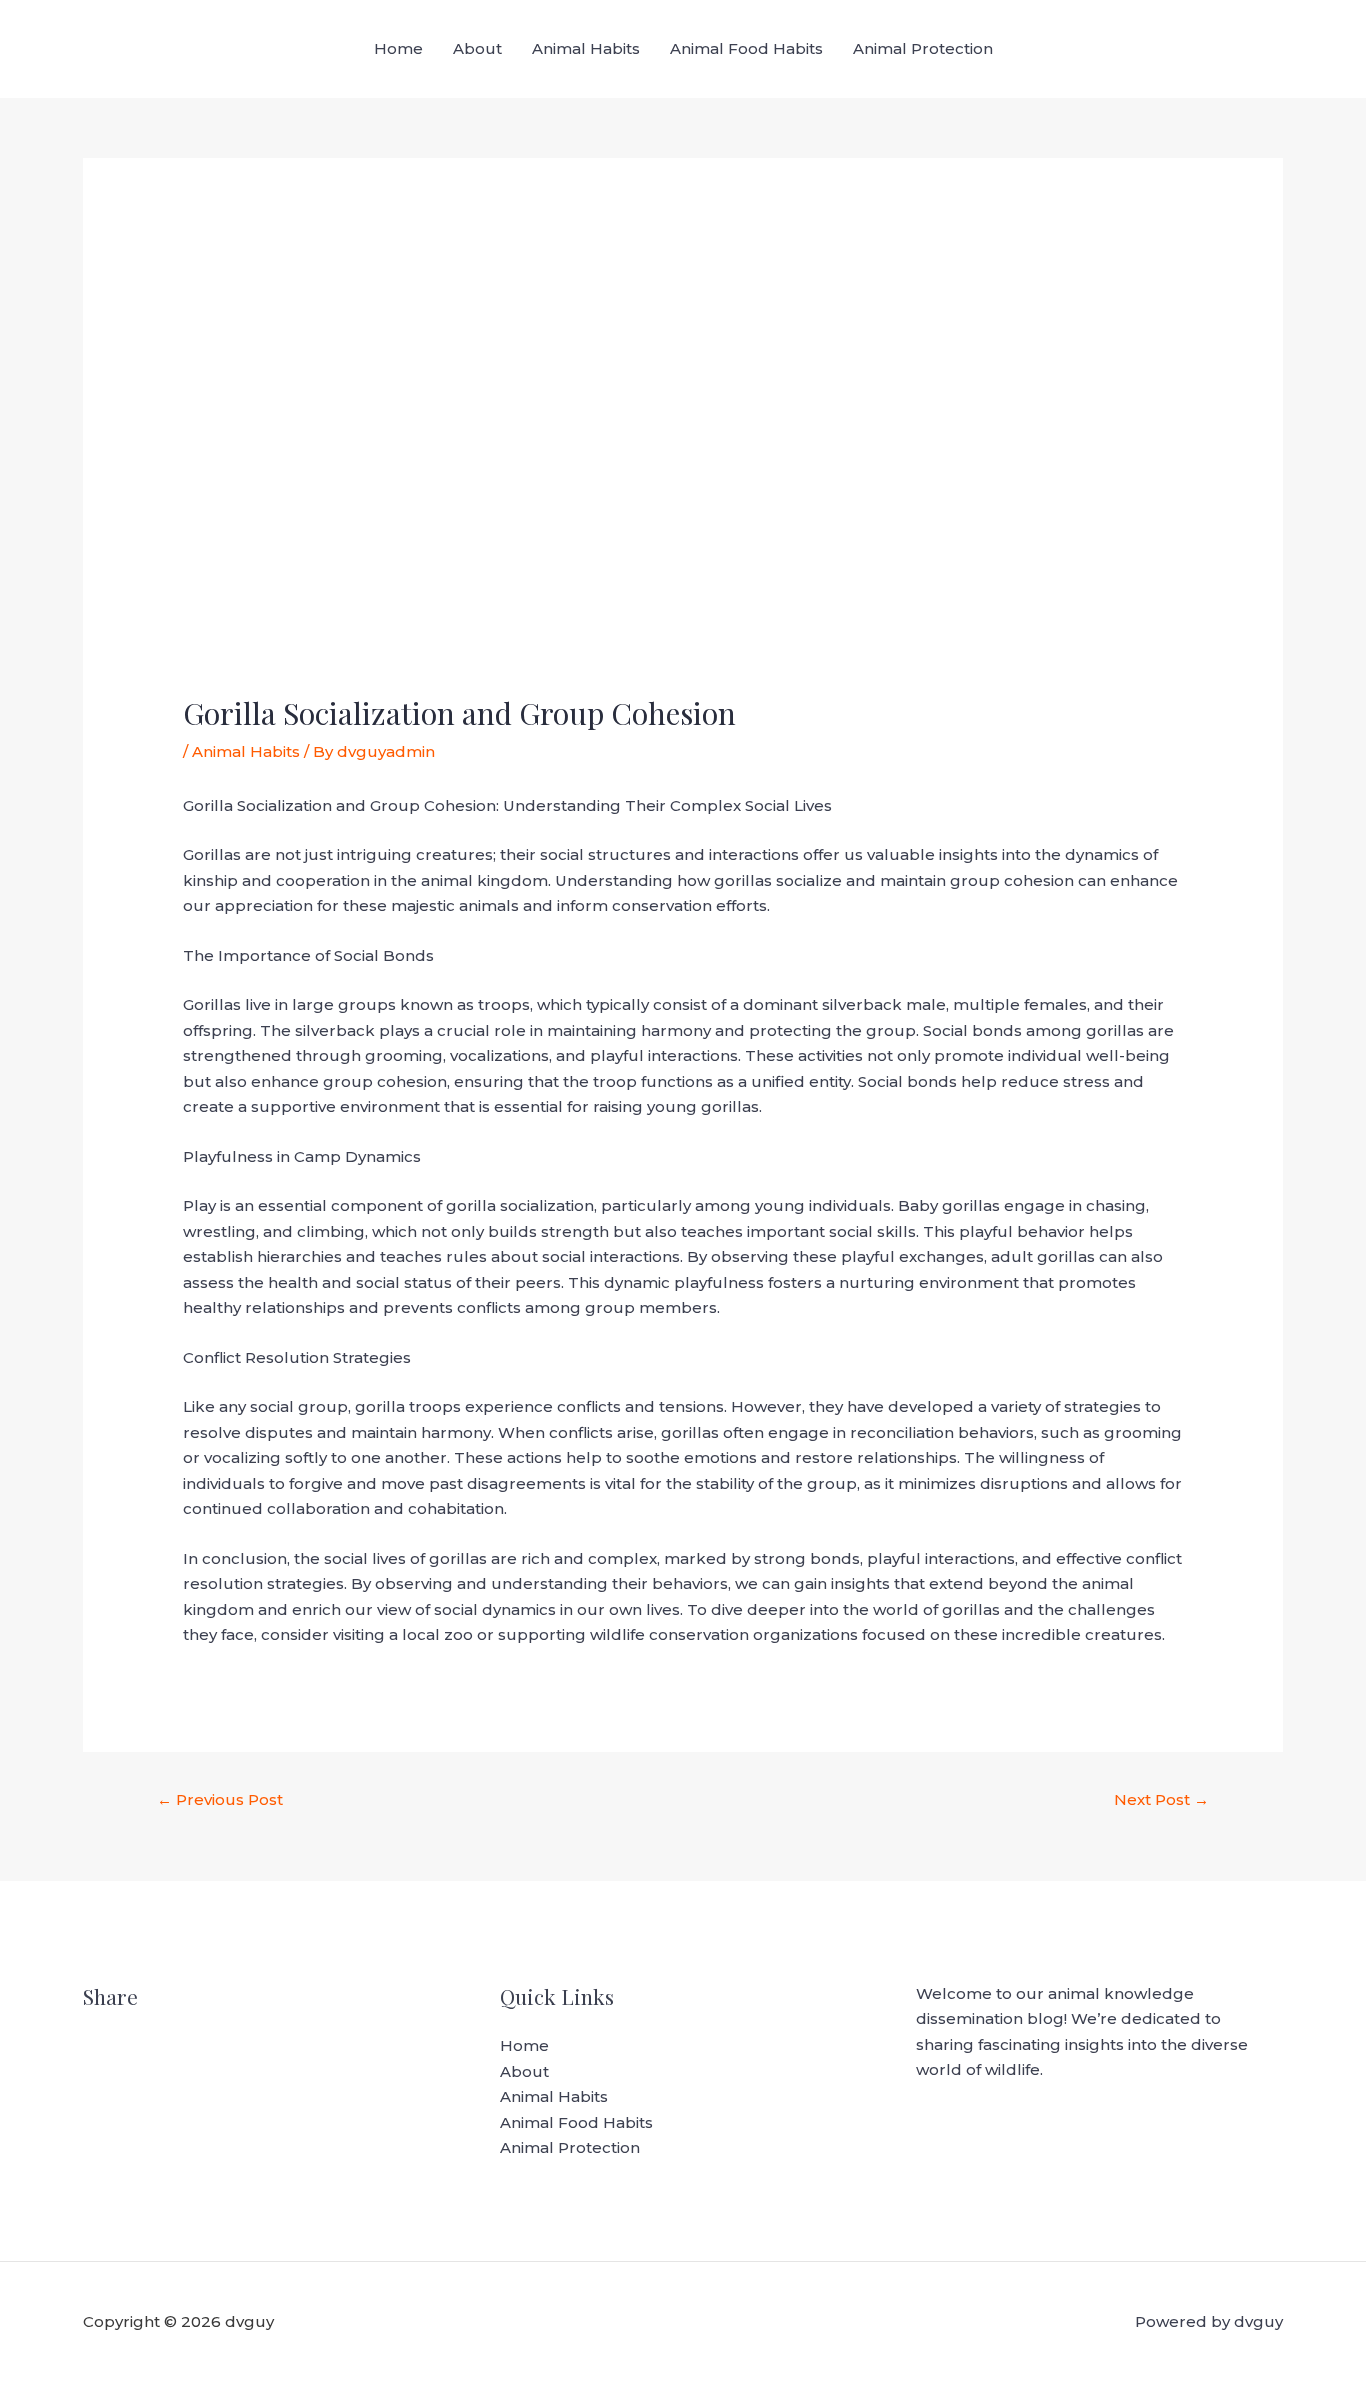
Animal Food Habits (746, 48)
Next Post (1161, 1799)
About (477, 48)
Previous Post (220, 1799)
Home (398, 48)
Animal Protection (923, 48)
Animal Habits (586, 48)
